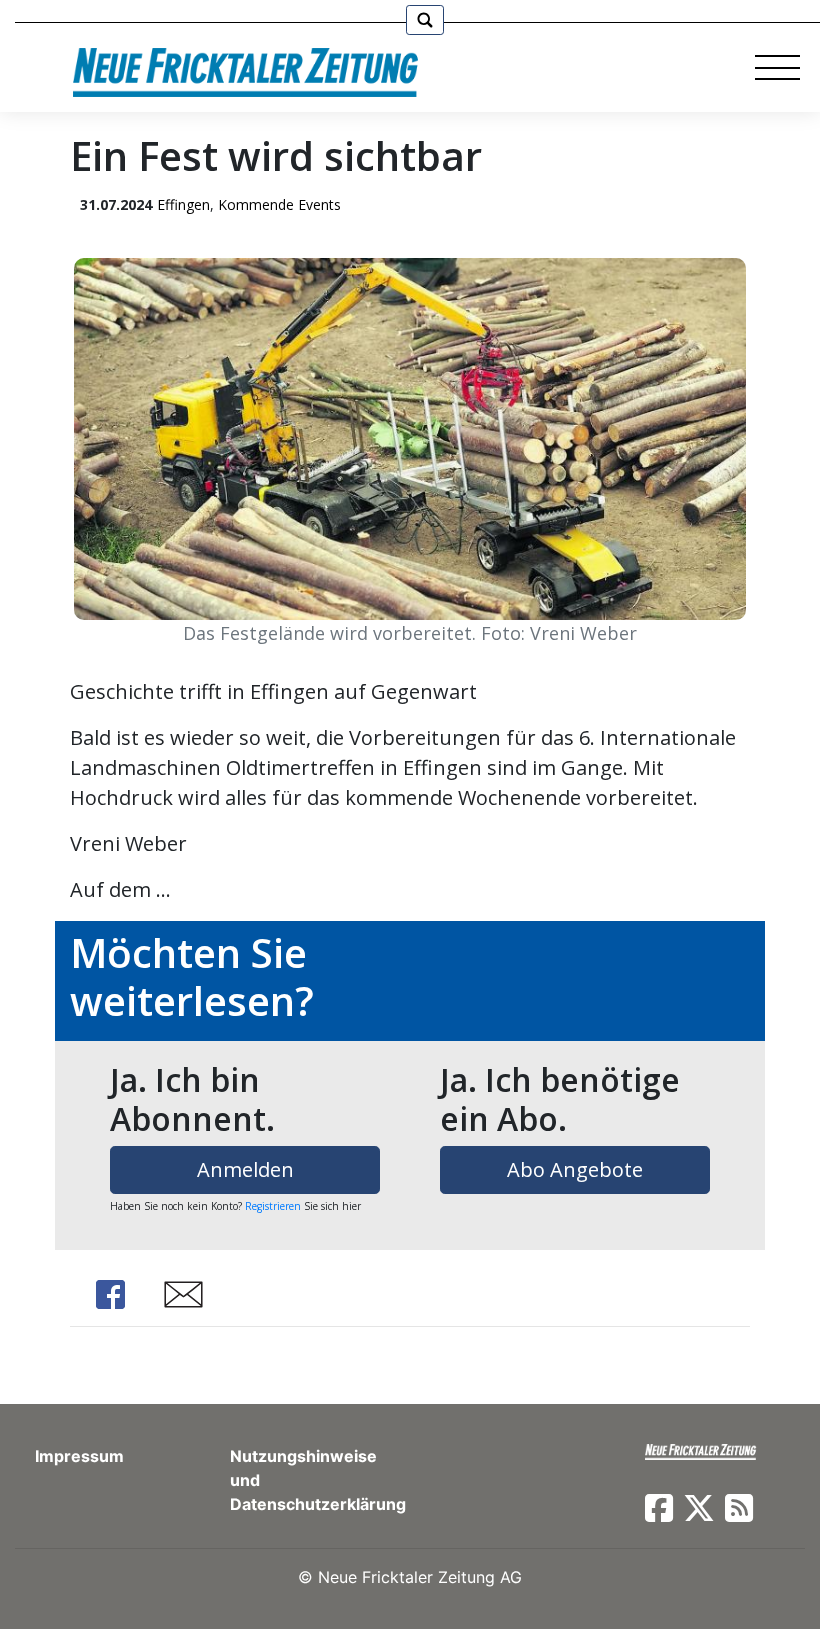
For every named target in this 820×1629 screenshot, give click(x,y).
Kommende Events (279, 204)
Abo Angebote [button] (575, 1169)
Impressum (79, 1456)
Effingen (183, 204)
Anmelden (245, 1169)
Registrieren (273, 1206)
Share (110, 1294)
